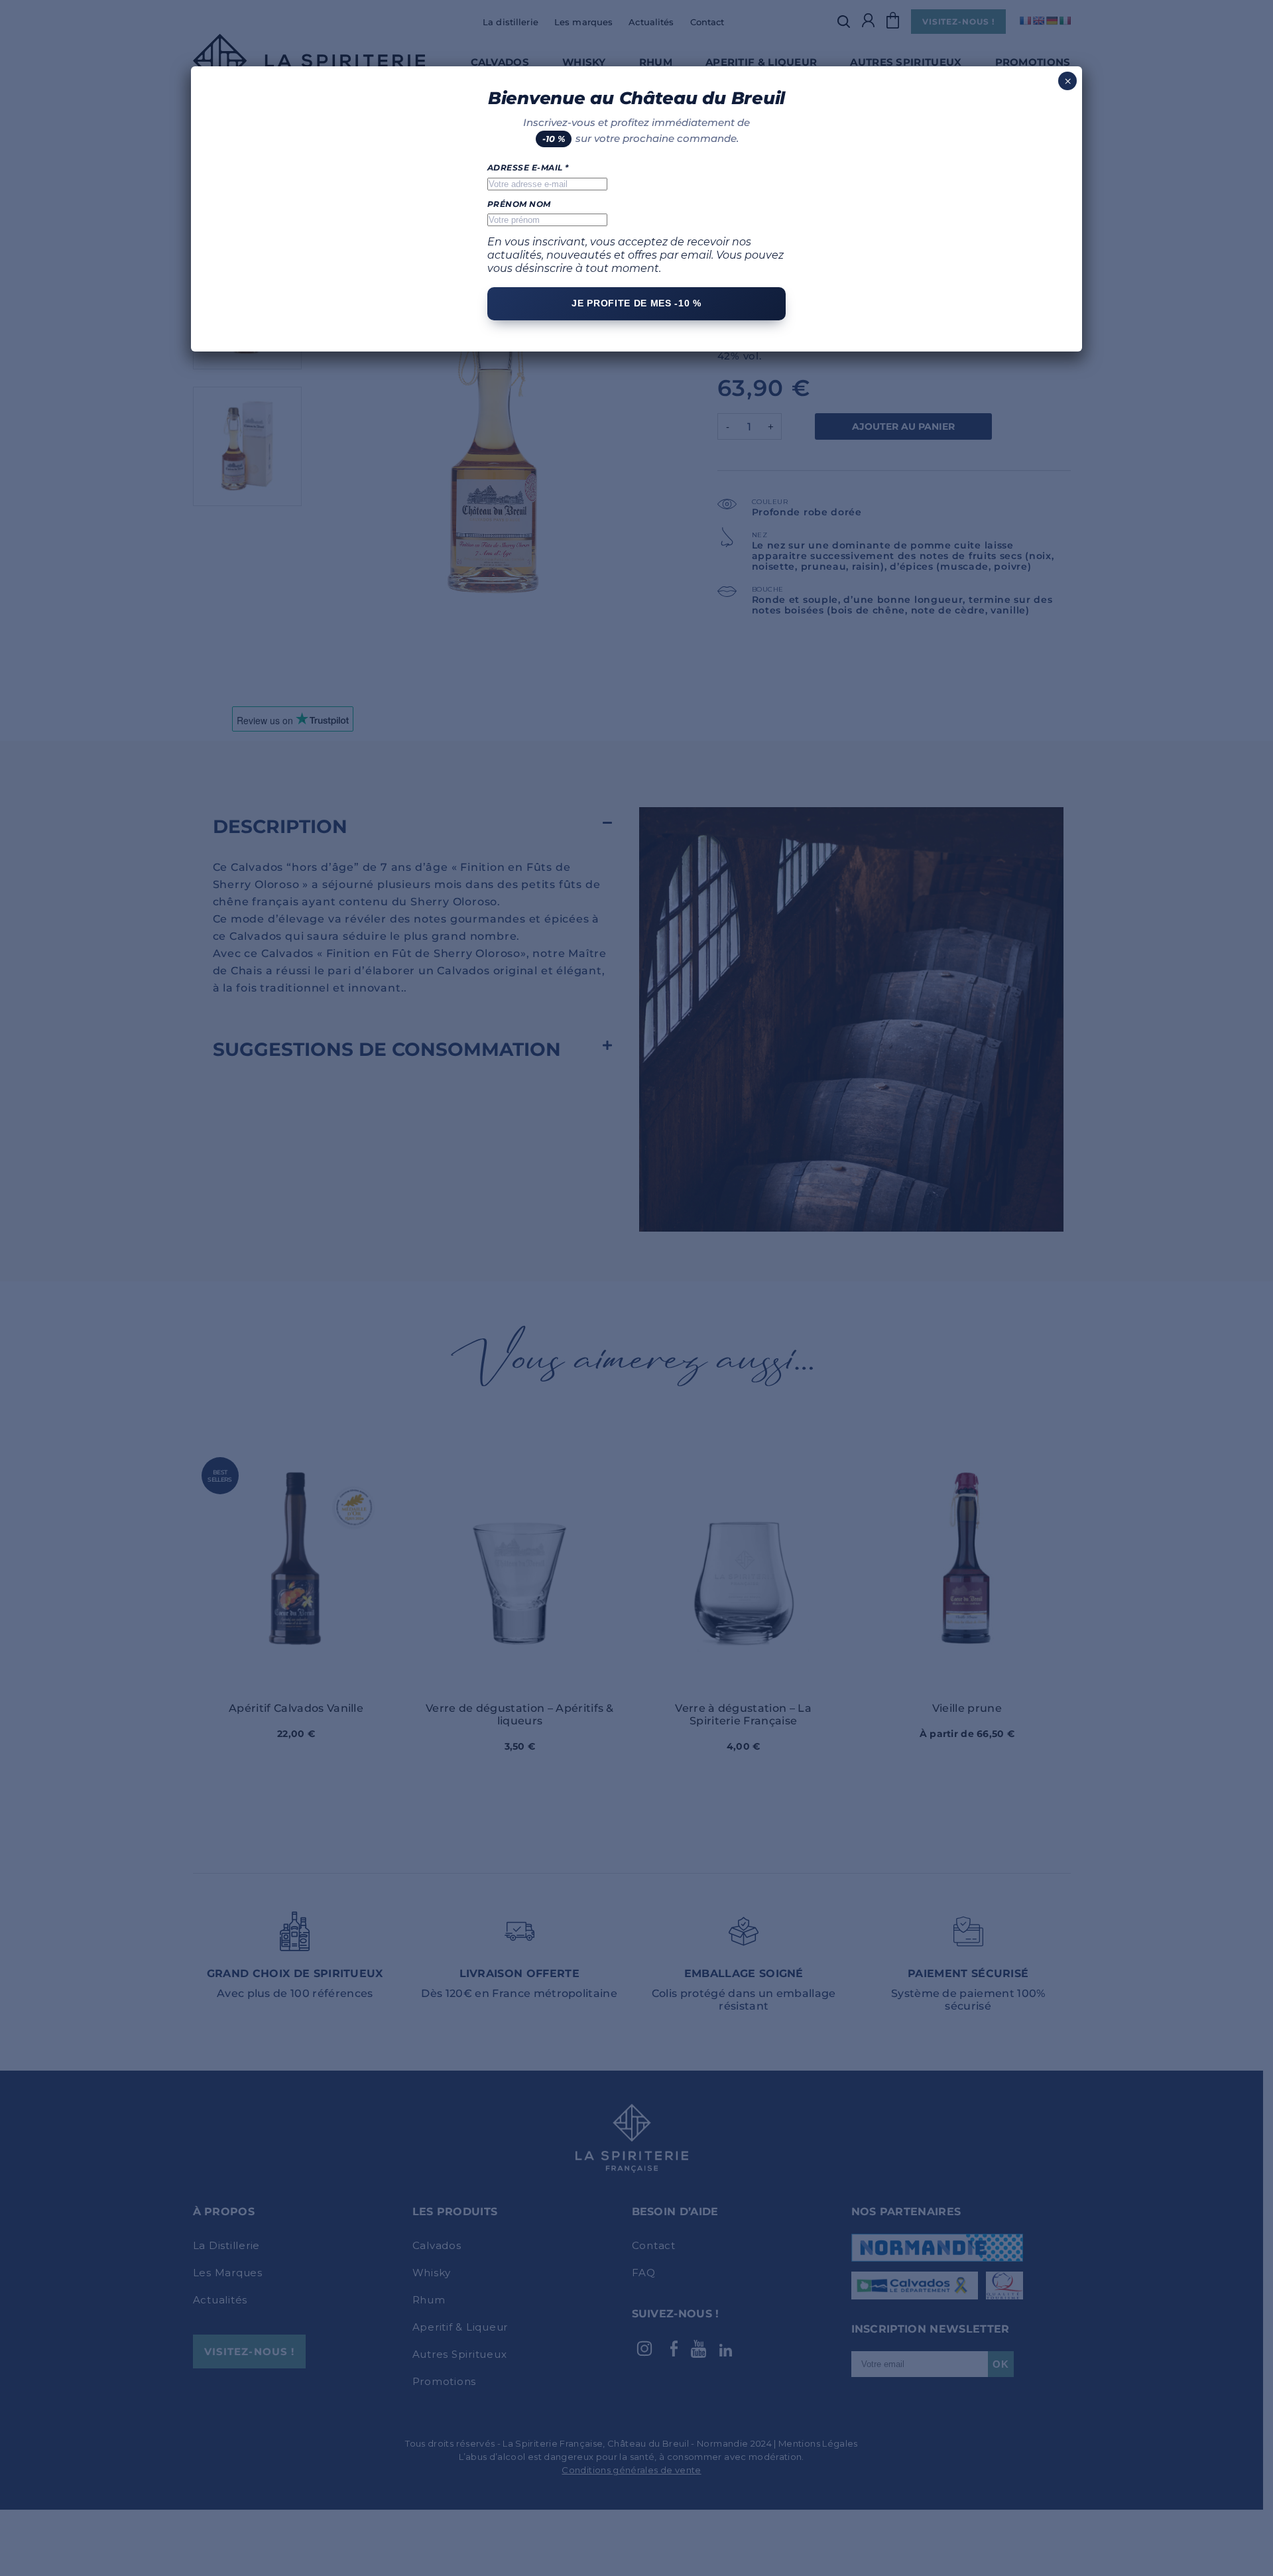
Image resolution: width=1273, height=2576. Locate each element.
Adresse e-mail (528, 168)
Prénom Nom (519, 204)
